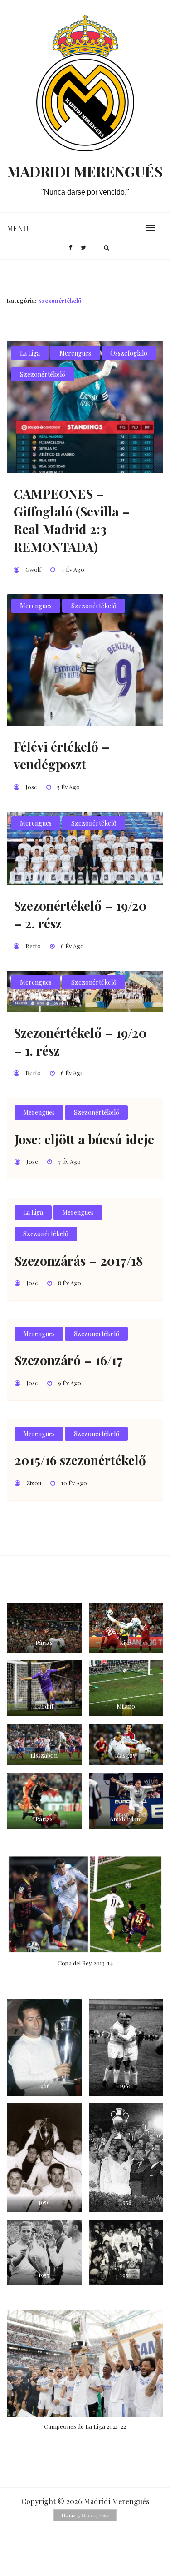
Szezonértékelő (43, 374)
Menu (18, 228)
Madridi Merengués (85, 171)
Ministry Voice (95, 2515)
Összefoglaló (129, 353)
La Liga (30, 353)
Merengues (75, 353)
